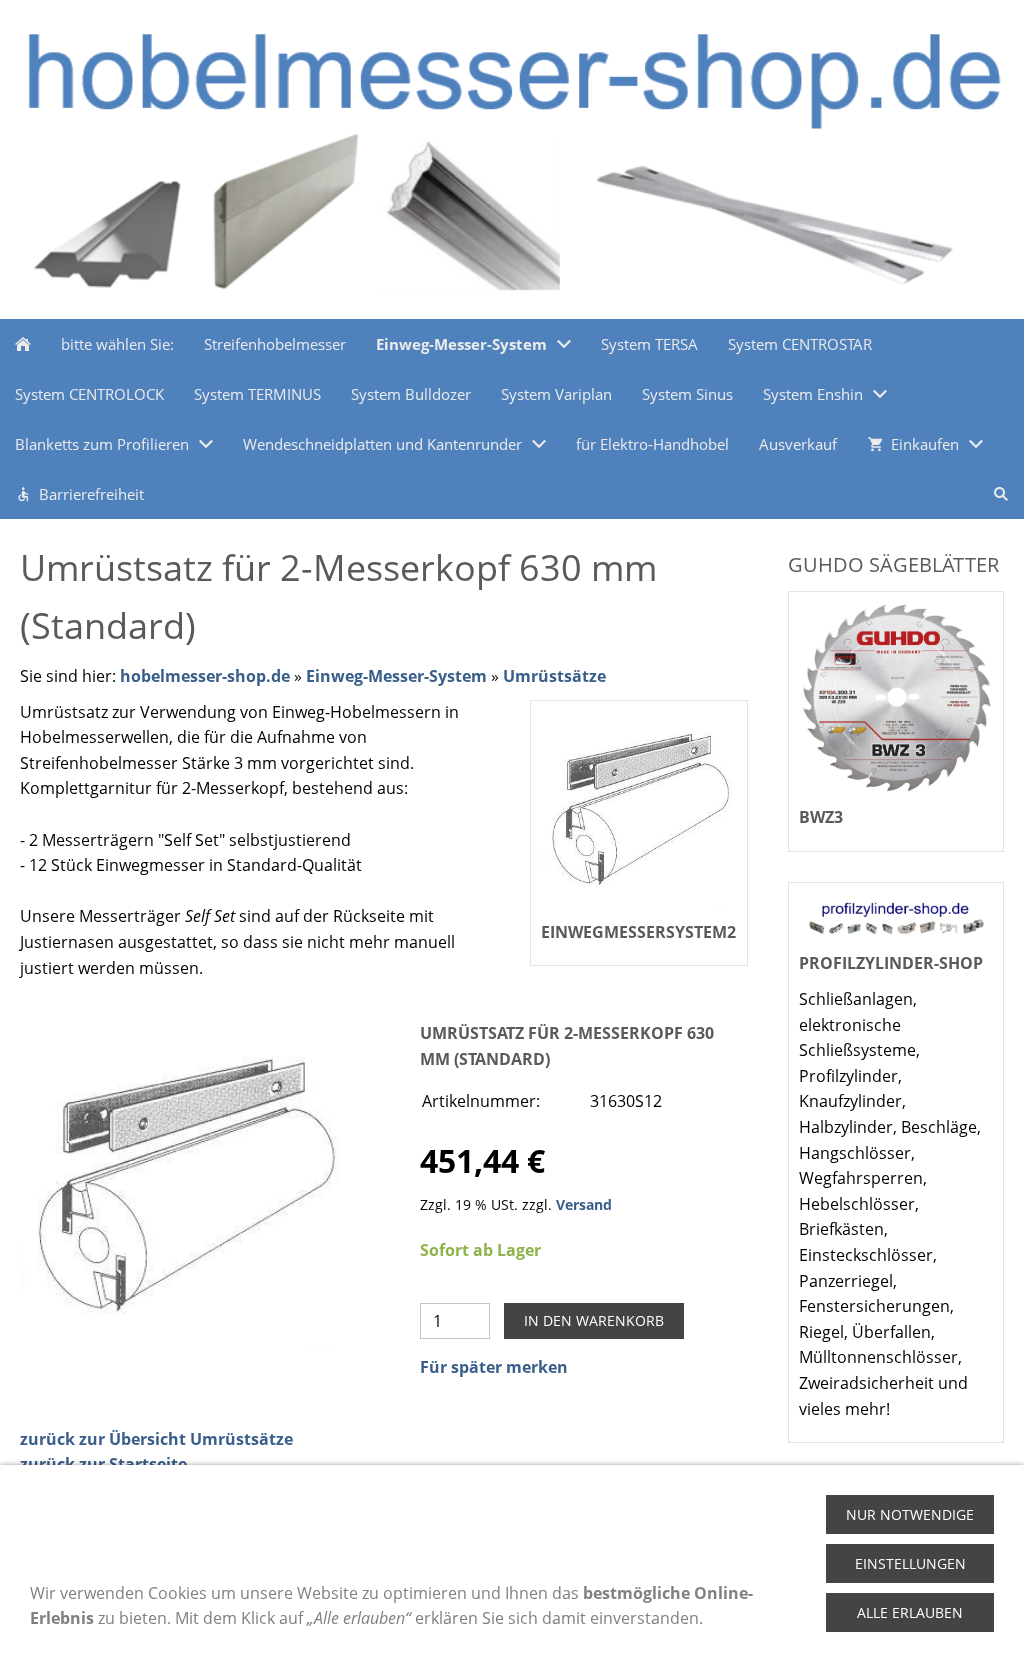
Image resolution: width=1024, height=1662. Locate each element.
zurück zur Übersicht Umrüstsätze (156, 1439)
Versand (584, 1204)
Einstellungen (910, 1563)
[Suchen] (1001, 494)
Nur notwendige (910, 1514)
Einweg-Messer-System (396, 676)
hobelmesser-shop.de (205, 676)
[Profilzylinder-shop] (896, 917)
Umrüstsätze (554, 676)
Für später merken (494, 1367)
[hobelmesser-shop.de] (23, 344)
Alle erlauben (910, 1612)
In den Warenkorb (594, 1320)
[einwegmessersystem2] (184, 1187)
